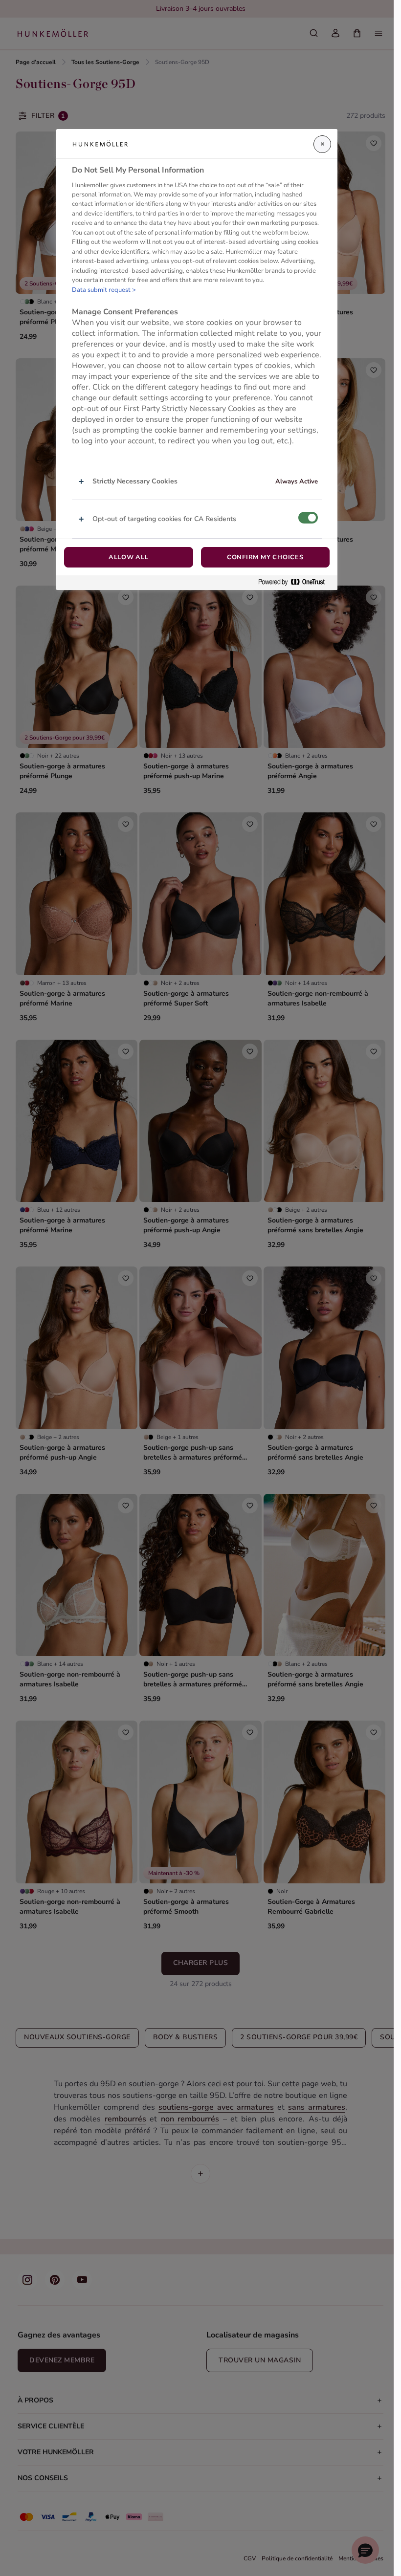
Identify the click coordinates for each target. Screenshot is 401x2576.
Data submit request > (104, 290)
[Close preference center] (322, 144)
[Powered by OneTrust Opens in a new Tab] (295, 582)
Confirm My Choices (265, 557)
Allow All (129, 557)
